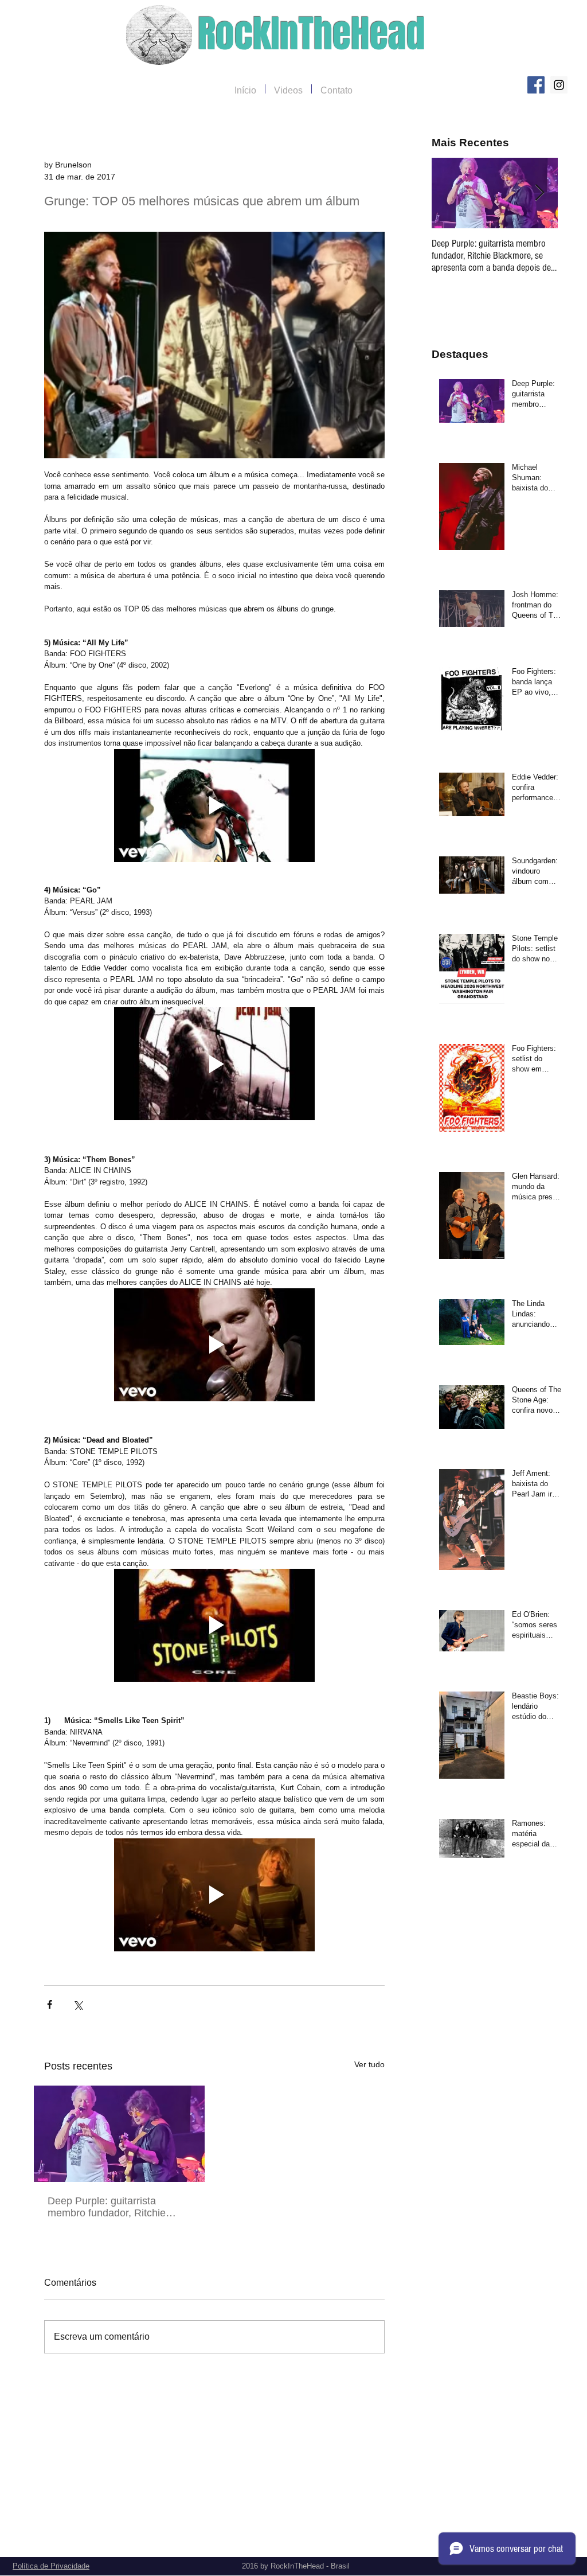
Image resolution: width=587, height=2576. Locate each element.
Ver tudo (369, 2064)
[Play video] (214, 806)
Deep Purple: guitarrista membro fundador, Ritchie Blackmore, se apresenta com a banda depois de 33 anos (116, 2207)
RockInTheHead (312, 34)
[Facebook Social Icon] (536, 85)
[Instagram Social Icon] (559, 85)
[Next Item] (539, 193)
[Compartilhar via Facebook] (50, 2004)
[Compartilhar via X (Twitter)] (78, 2004)
